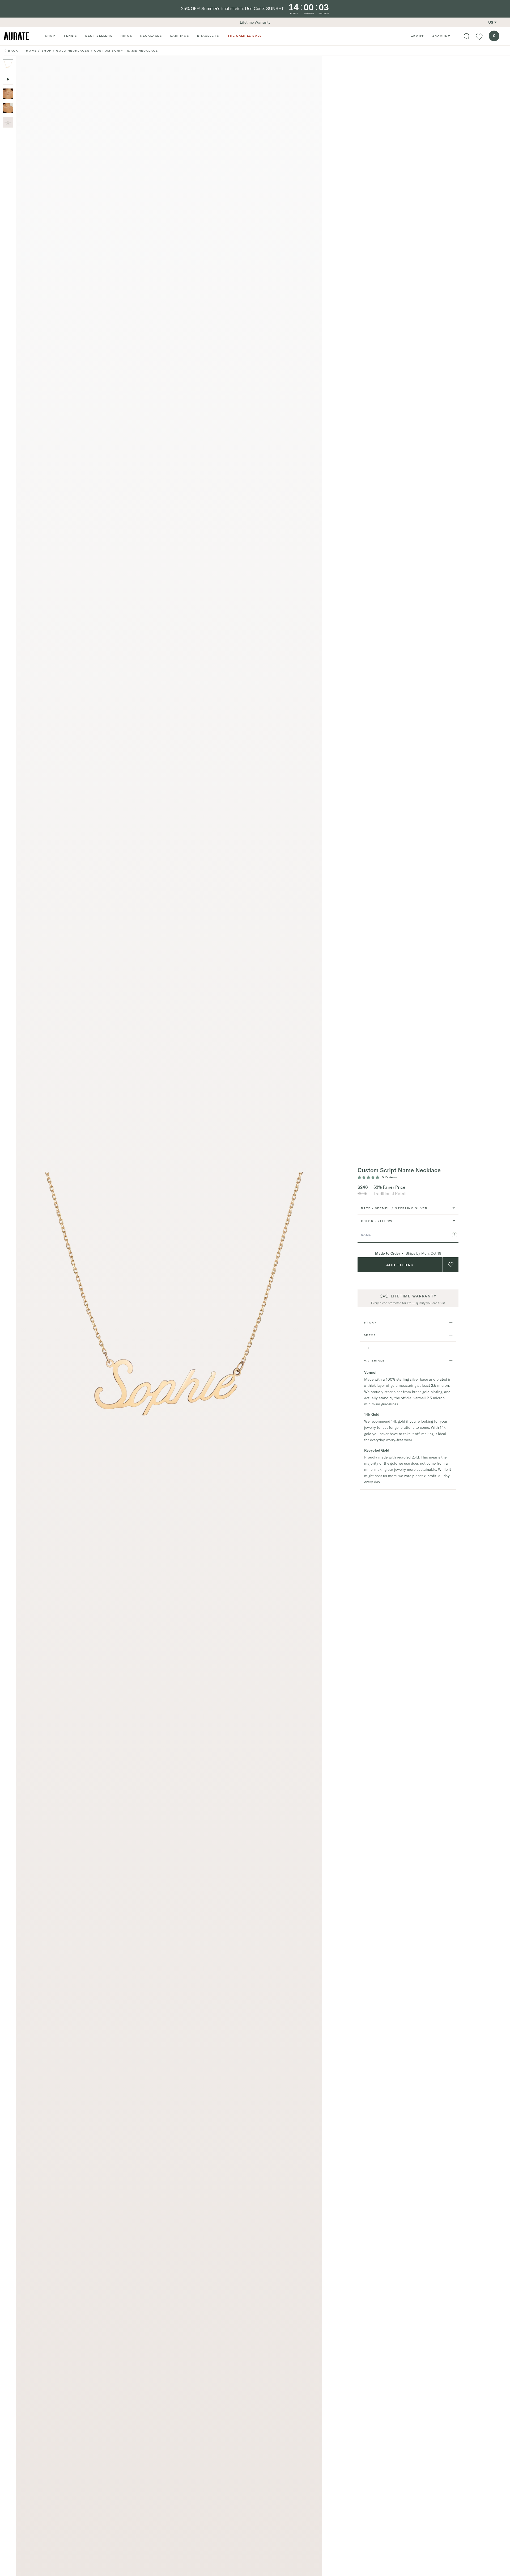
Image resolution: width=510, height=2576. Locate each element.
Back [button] (13, 51)
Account (441, 36)
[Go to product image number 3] (8, 94)
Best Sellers (99, 36)
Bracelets (208, 36)
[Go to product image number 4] (8, 108)
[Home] (16, 36)
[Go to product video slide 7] (8, 79)
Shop (50, 36)
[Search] (467, 36)
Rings (126, 36)
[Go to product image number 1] (8, 65)
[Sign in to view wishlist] (479, 36)
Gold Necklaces (73, 51)
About (418, 36)
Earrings (180, 36)
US (491, 22)
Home (31, 51)
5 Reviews (389, 1177)
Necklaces (151, 36)
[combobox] (408, 1208)
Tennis (70, 36)
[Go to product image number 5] (8, 122)
